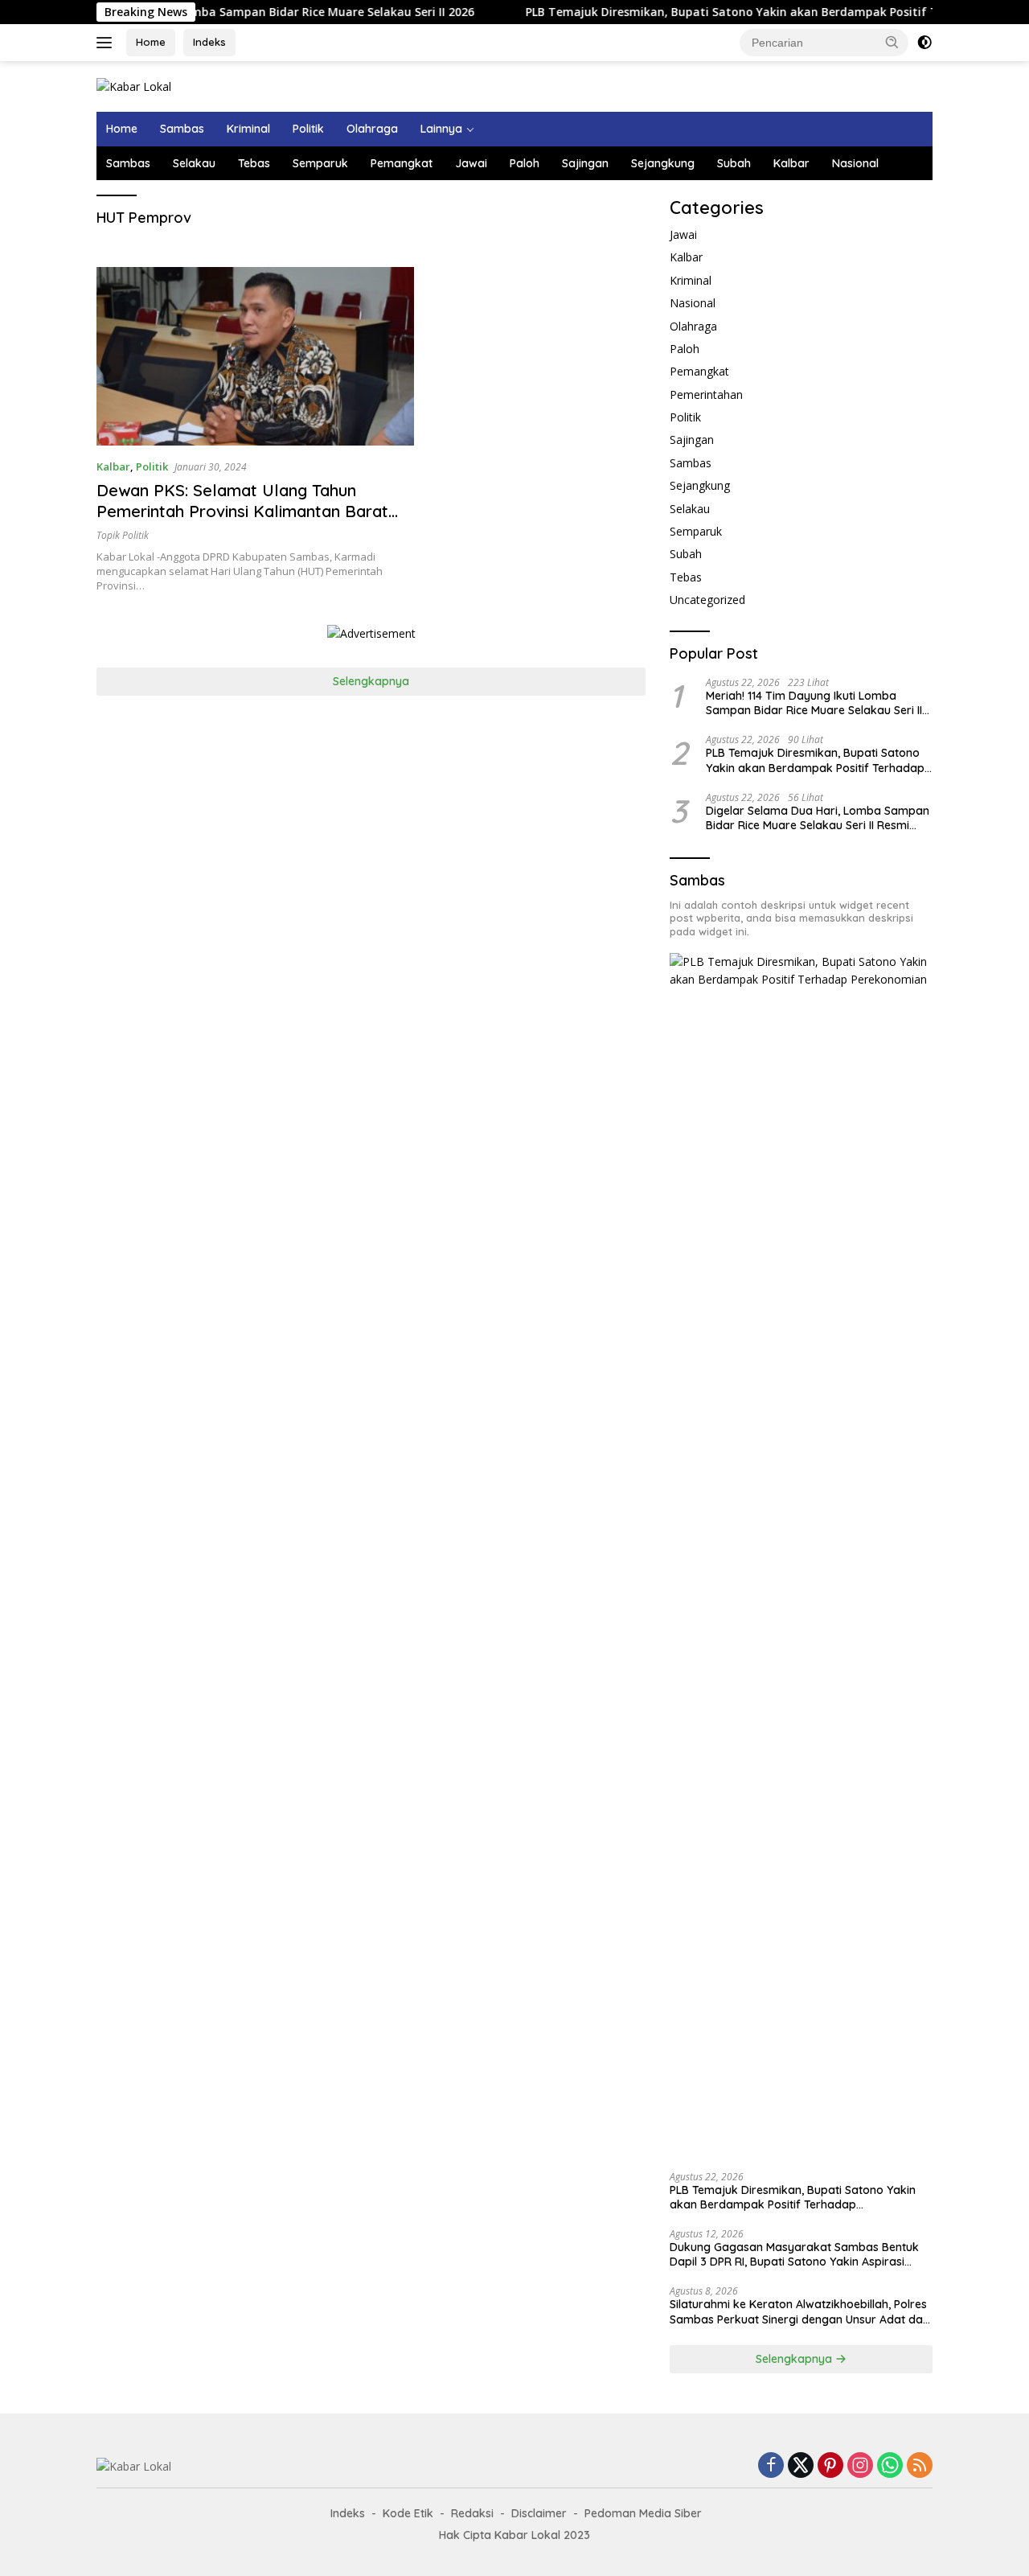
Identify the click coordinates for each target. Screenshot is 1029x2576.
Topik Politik (123, 535)
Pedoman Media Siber (643, 2513)
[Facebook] (771, 2466)
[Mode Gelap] (924, 43)
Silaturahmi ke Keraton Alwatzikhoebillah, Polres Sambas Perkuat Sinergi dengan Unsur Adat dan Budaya (799, 2311)
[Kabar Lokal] (134, 86)
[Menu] (107, 43)
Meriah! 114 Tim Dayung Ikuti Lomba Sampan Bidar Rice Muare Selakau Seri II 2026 (814, 702)
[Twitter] (801, 2466)
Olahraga (372, 129)
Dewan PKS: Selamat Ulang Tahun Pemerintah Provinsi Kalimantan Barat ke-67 (242, 511)
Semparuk (320, 163)
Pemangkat (402, 163)
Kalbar (791, 163)
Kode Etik (408, 2513)
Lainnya (441, 129)
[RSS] (920, 2466)
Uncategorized (707, 600)
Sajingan (585, 163)
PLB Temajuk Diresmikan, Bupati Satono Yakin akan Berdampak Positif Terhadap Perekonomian (739, 12)
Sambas (182, 129)
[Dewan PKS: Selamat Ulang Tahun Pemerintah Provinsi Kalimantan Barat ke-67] (255, 356)
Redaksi (472, 2513)
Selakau (194, 163)
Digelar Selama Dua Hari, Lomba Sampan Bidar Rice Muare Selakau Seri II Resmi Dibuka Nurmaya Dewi (818, 817)
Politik (308, 129)
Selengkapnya (371, 681)
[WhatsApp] (890, 2466)
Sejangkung (663, 163)
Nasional (855, 163)
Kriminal (248, 129)
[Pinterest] (830, 2466)
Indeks (209, 42)
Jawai (471, 163)
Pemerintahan (706, 394)
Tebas (254, 163)
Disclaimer (539, 2513)
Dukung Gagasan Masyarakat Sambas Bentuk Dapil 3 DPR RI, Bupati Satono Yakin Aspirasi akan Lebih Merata (794, 2254)
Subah (734, 163)
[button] (892, 42)
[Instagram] (860, 2466)
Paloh (525, 163)
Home (151, 42)
